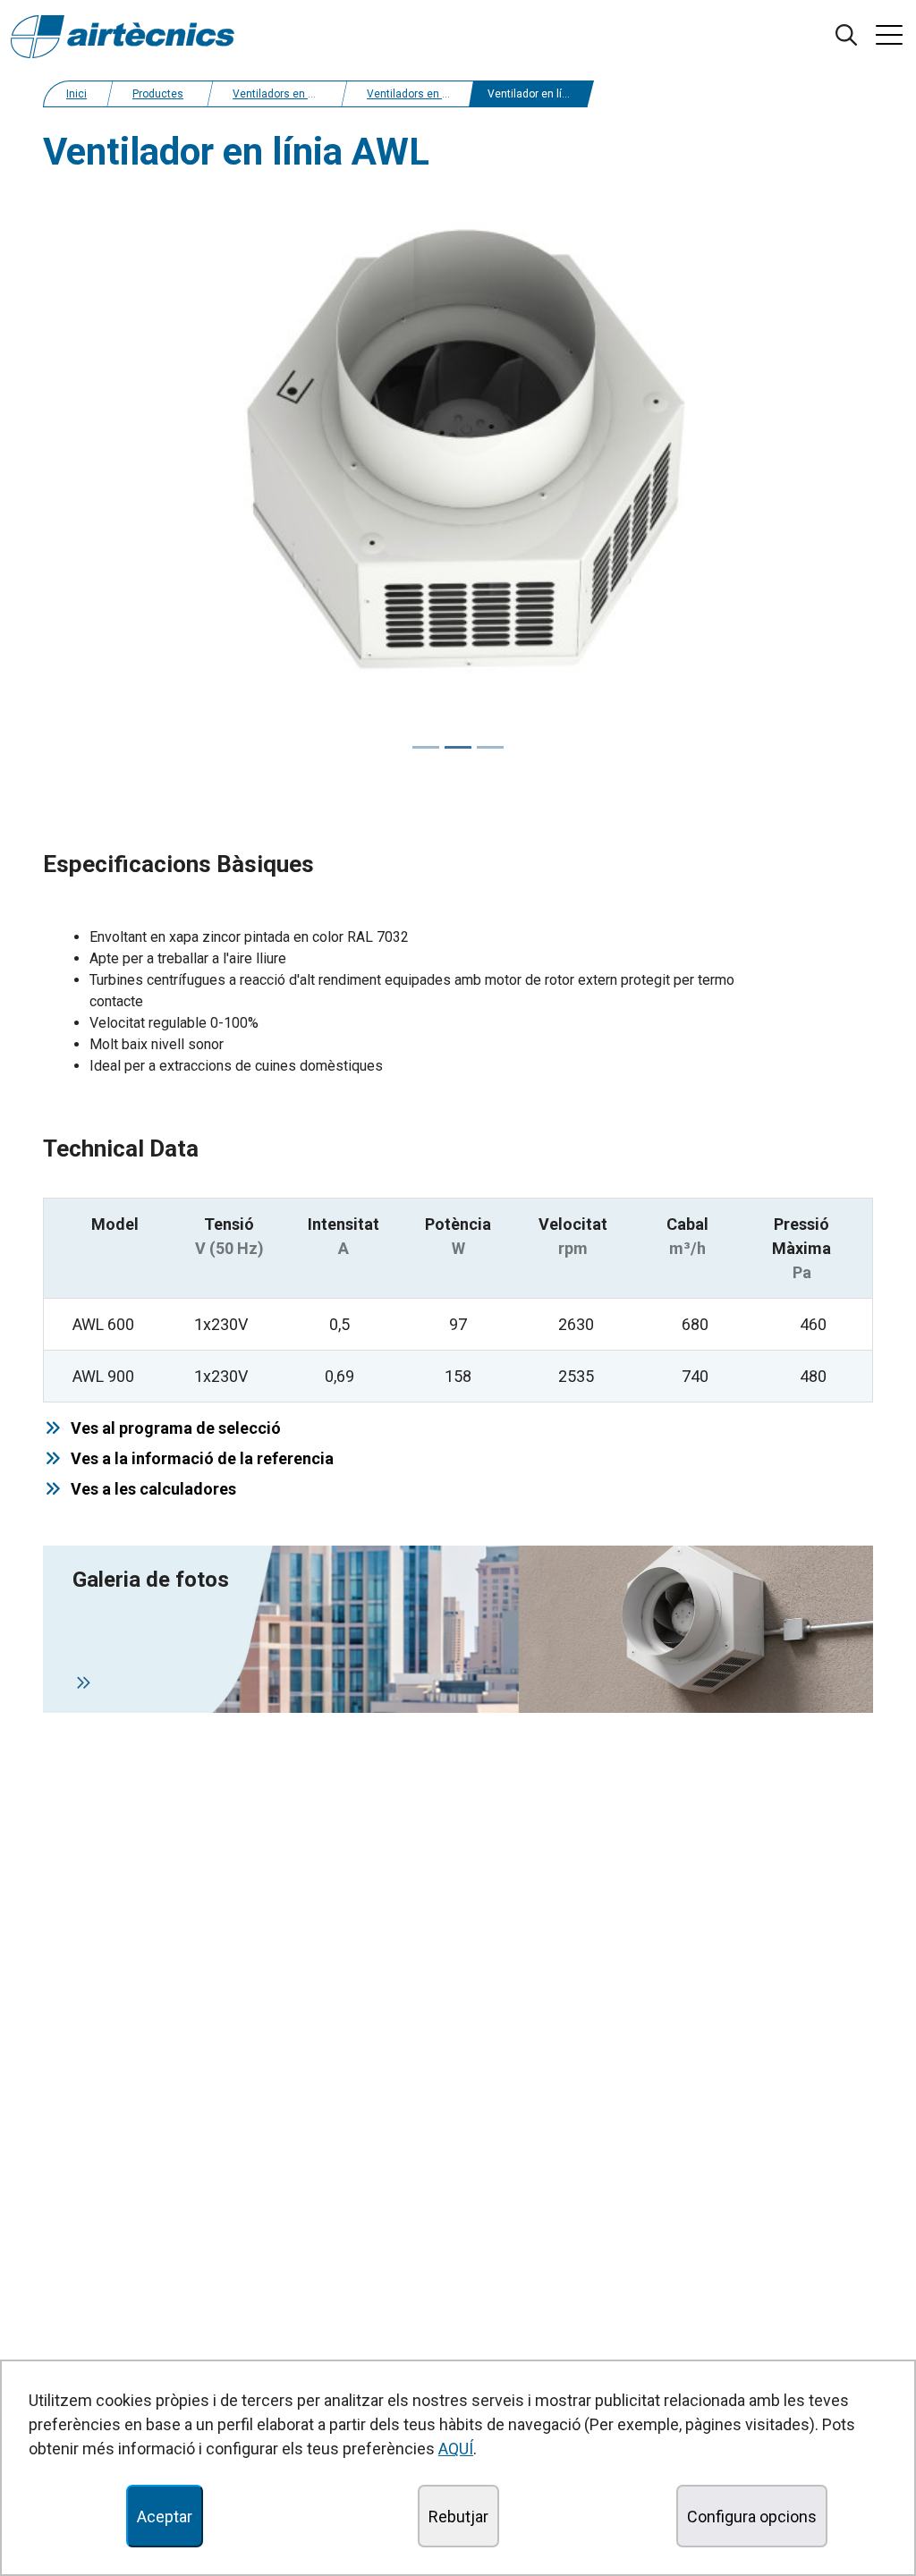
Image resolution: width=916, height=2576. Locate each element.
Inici (76, 94)
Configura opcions (752, 2517)
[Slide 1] (458, 747)
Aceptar (165, 2517)
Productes (158, 94)
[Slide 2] (490, 747)
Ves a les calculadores (150, 1489)
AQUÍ (456, 2449)
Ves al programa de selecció (172, 1428)
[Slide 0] (426, 747)
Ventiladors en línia (280, 94)
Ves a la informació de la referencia (199, 1458)
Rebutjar (458, 2517)
